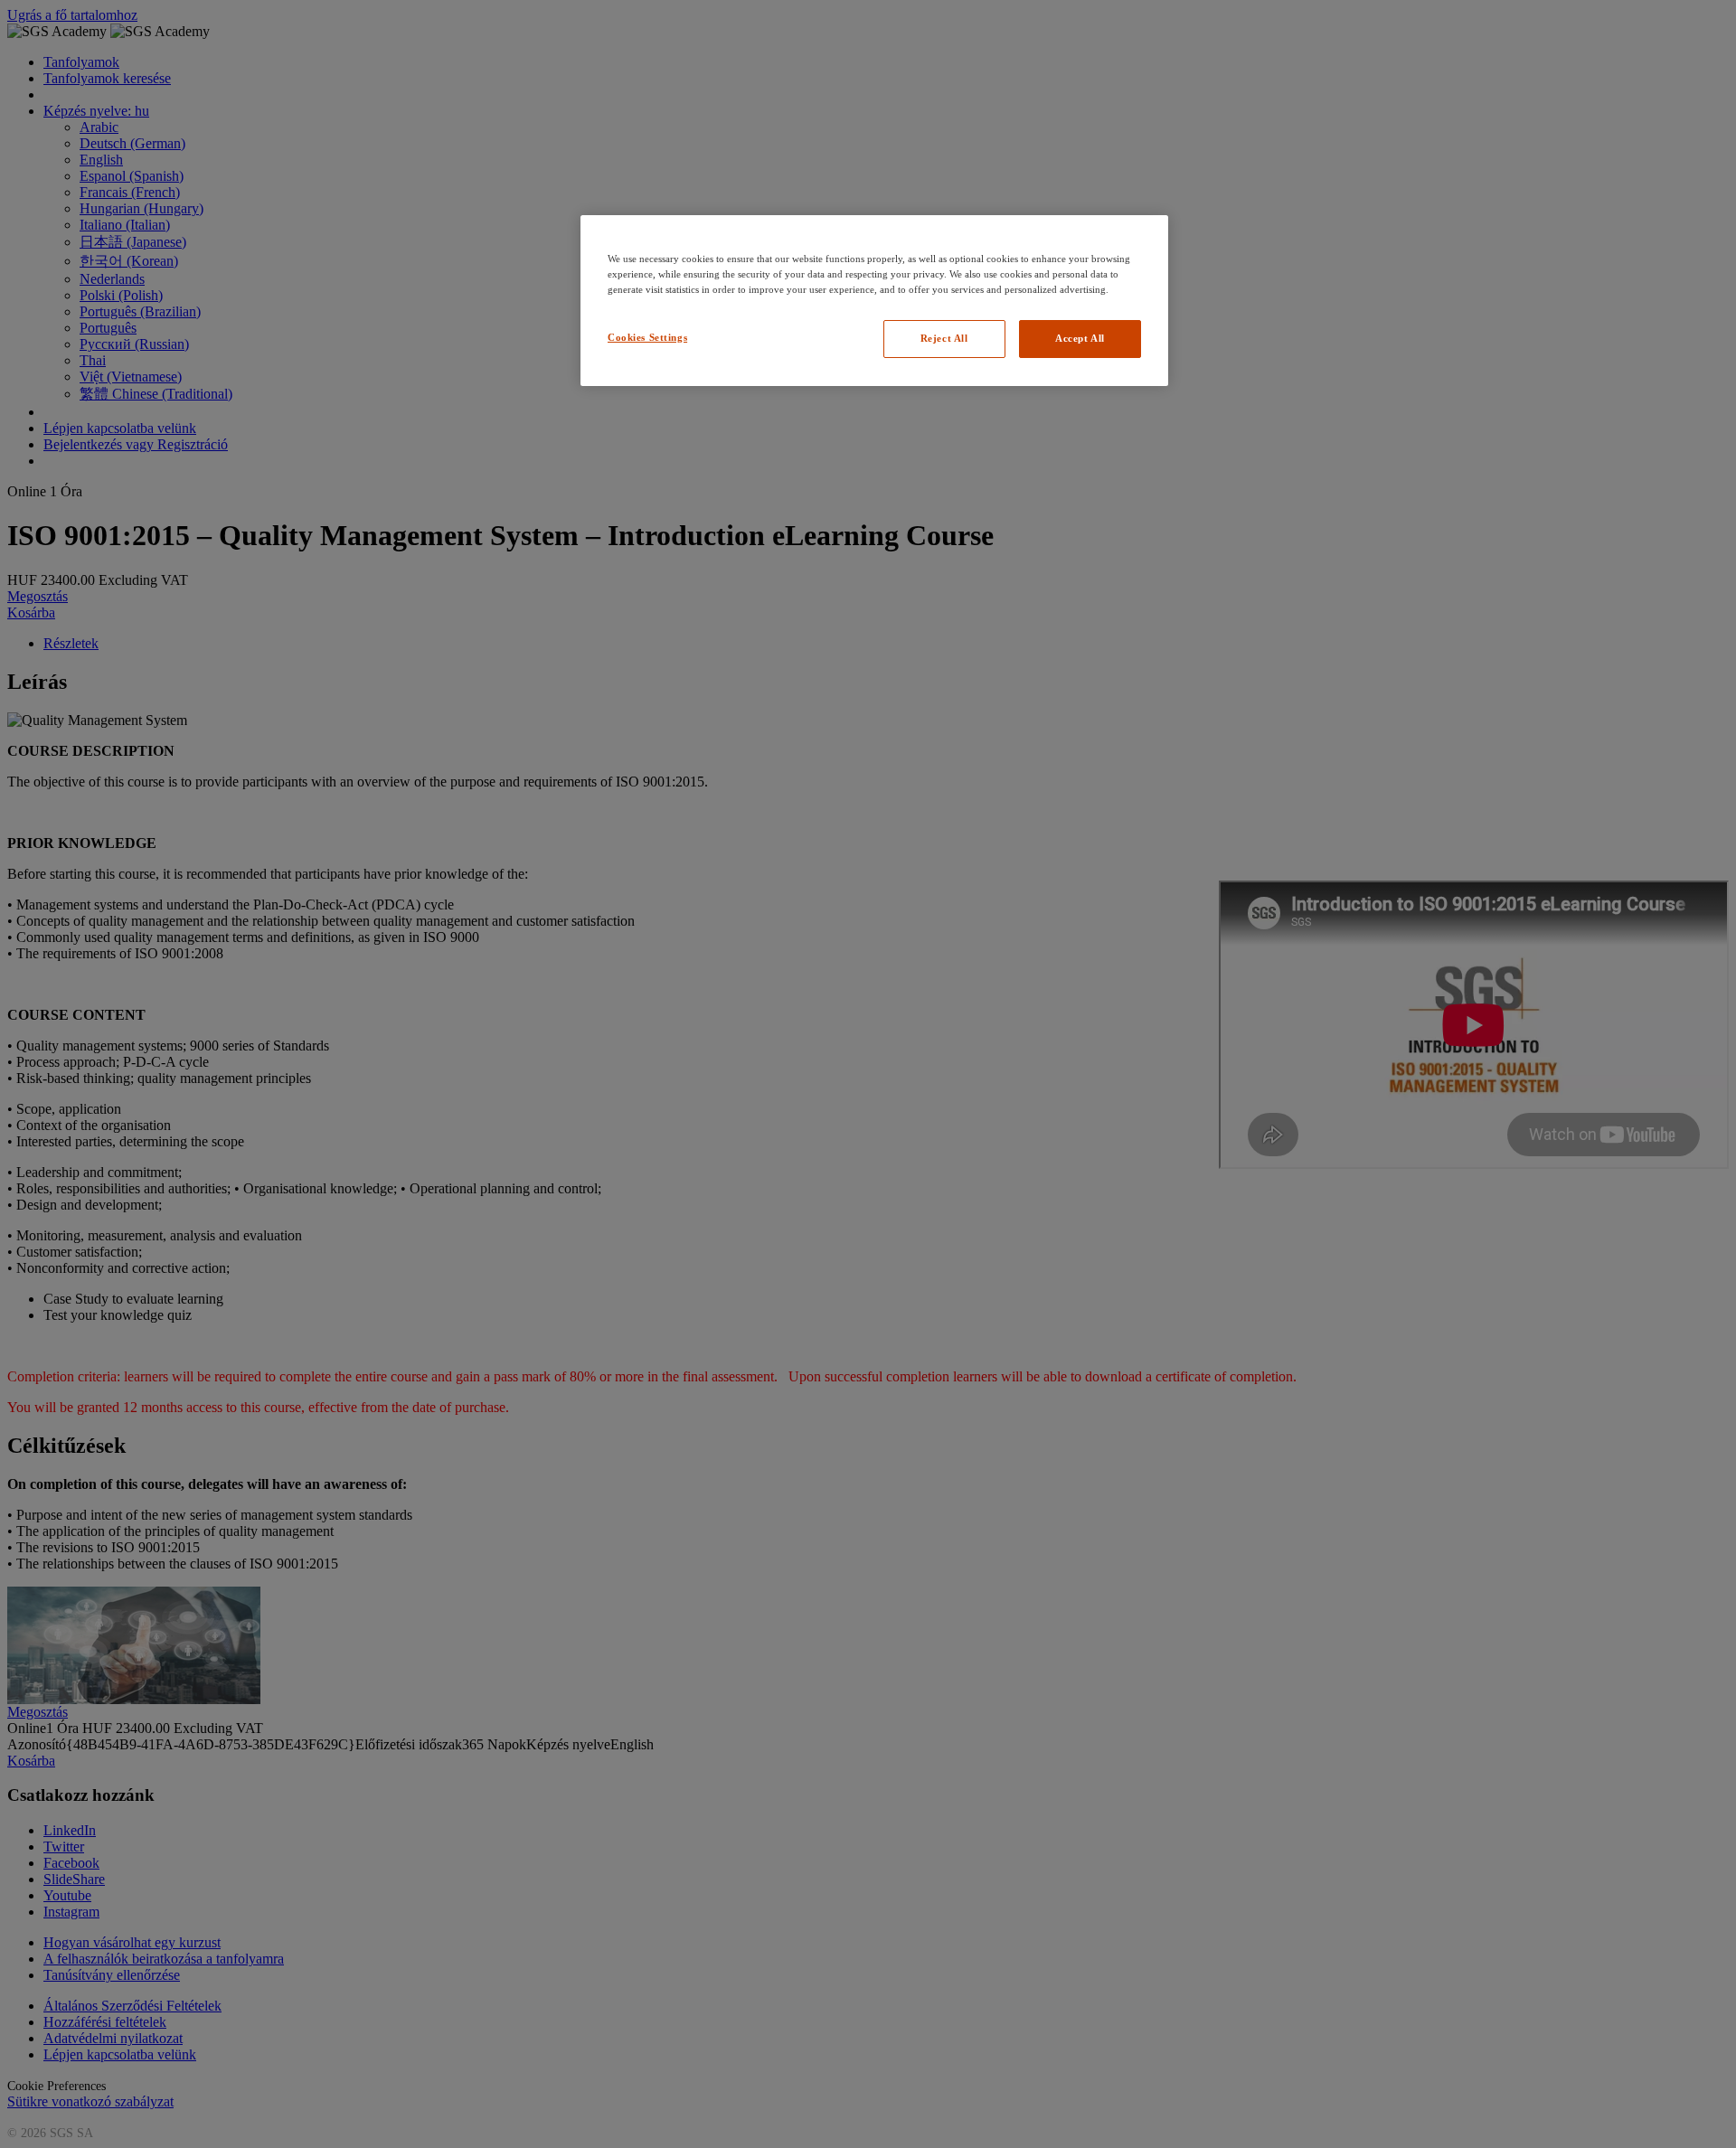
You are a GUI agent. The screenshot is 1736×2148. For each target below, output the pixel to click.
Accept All (1080, 338)
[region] (874, 301)
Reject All (944, 338)
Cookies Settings (647, 337)
